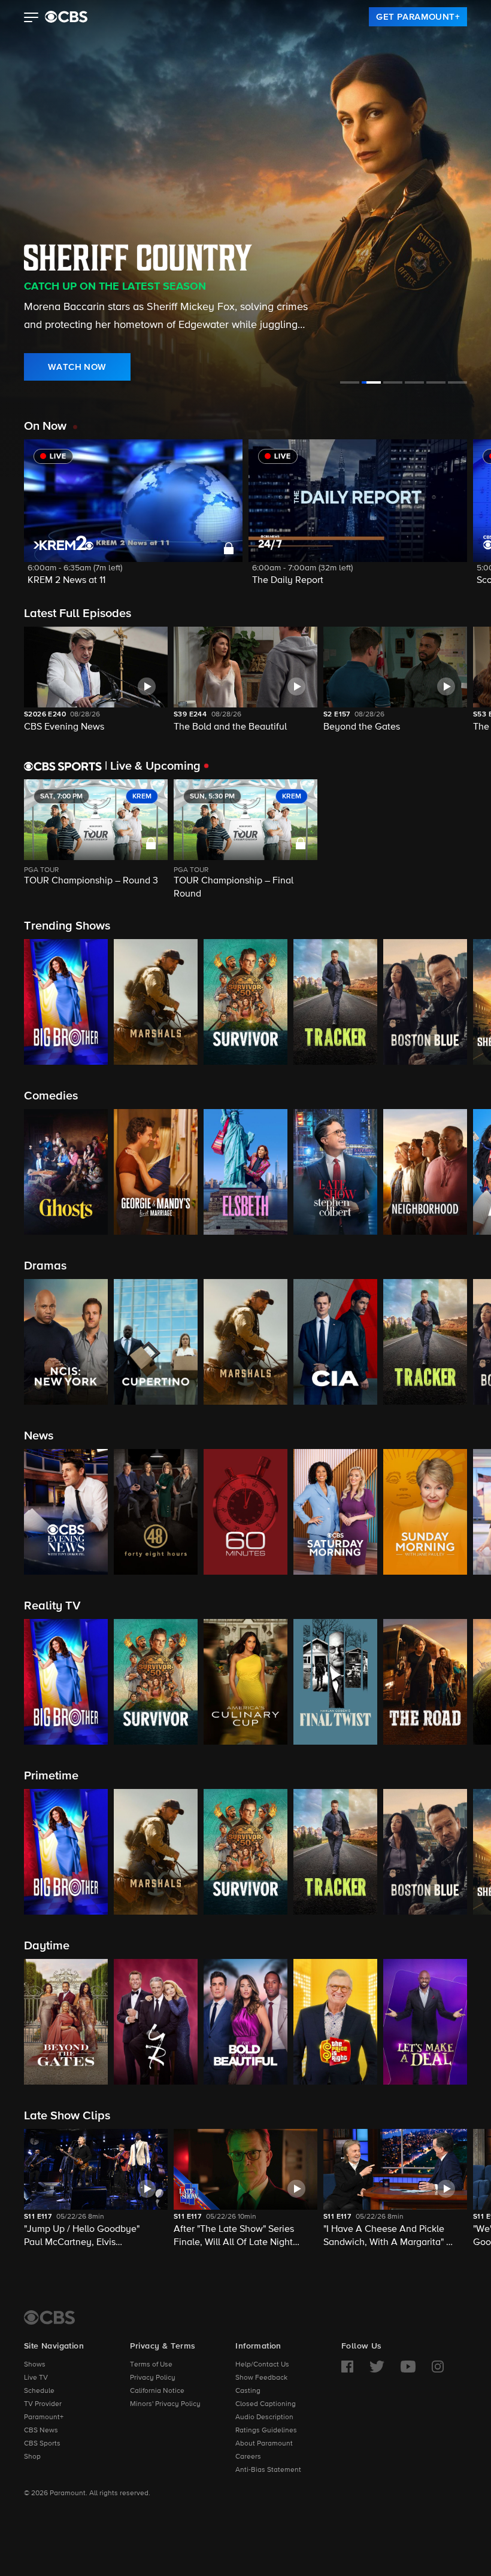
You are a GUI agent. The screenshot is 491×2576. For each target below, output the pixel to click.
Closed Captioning (266, 2404)
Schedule (39, 2391)
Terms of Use (151, 2365)
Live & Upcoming (153, 766)
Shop (32, 2457)
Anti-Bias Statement (268, 2470)
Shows (35, 2365)
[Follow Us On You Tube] (408, 2367)
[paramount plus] (66, 17)
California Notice (157, 2391)
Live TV (36, 2378)
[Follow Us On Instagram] (438, 2367)
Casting (248, 2391)
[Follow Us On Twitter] (377, 2367)
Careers (248, 2457)
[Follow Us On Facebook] (347, 2367)
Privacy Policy (153, 2378)
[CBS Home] (49, 2317)
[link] (418, 17)
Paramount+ (44, 2417)
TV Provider (43, 2404)
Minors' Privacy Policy (165, 2404)
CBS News (41, 2431)
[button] (31, 19)
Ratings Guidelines (266, 2431)
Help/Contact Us (262, 2365)
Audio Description (264, 2417)
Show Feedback (261, 2378)
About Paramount (264, 2444)
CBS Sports (42, 2444)
